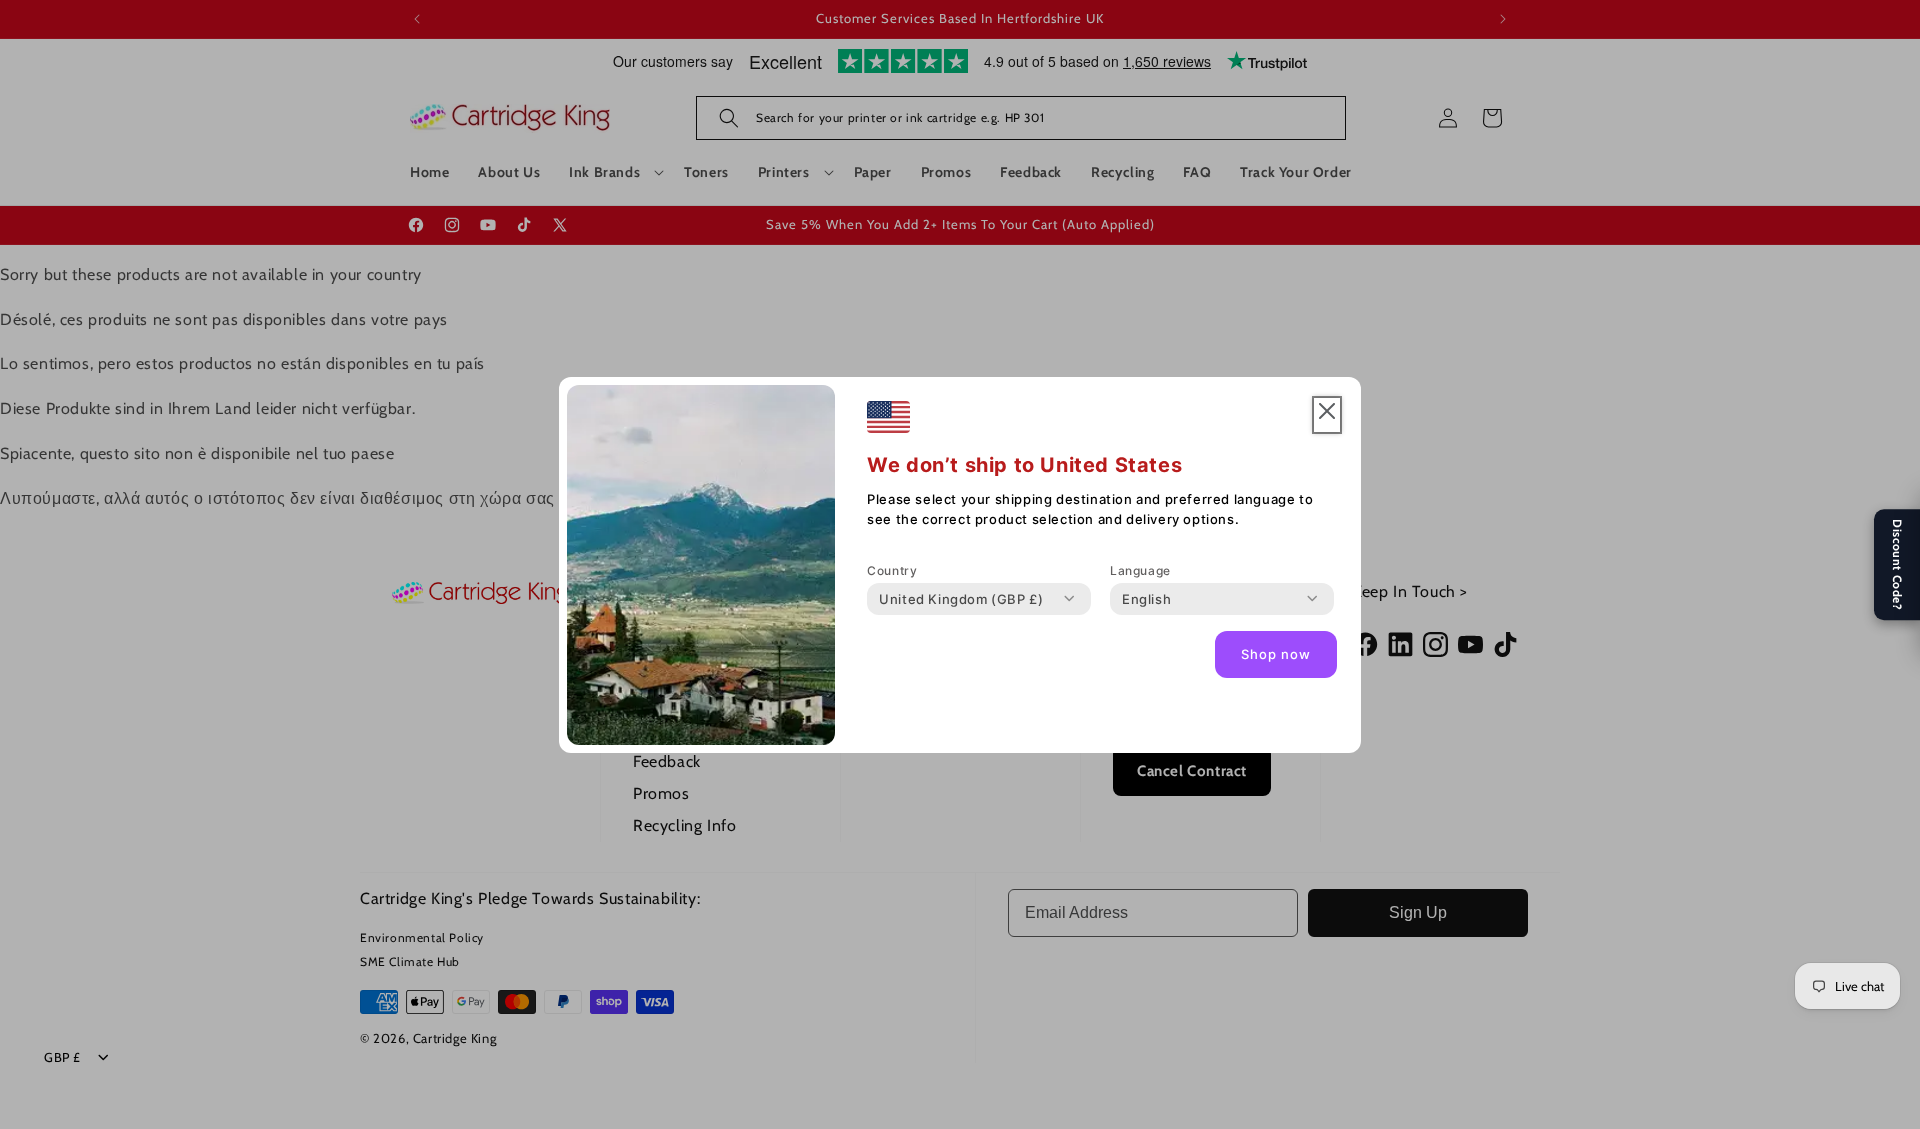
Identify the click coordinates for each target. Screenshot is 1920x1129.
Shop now (1276, 654)
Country (892, 570)
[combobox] (961, 599)
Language (1140, 570)
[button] (1327, 415)
